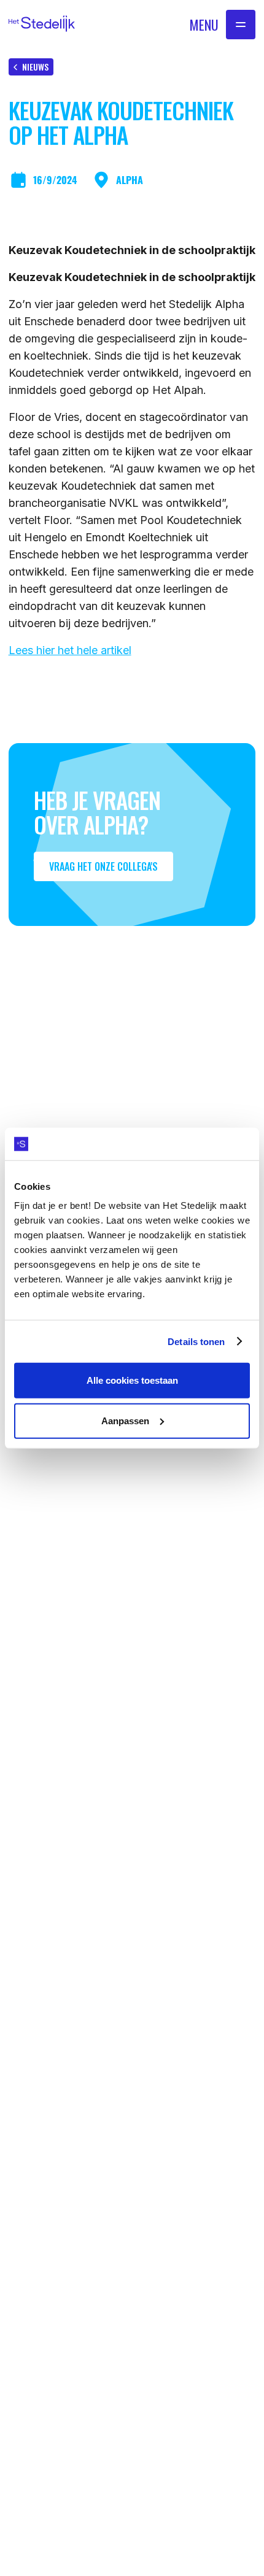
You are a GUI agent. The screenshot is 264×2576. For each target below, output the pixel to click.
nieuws (35, 67)
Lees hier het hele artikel (70, 650)
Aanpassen (125, 1420)
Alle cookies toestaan (132, 1380)
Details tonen (196, 1341)
